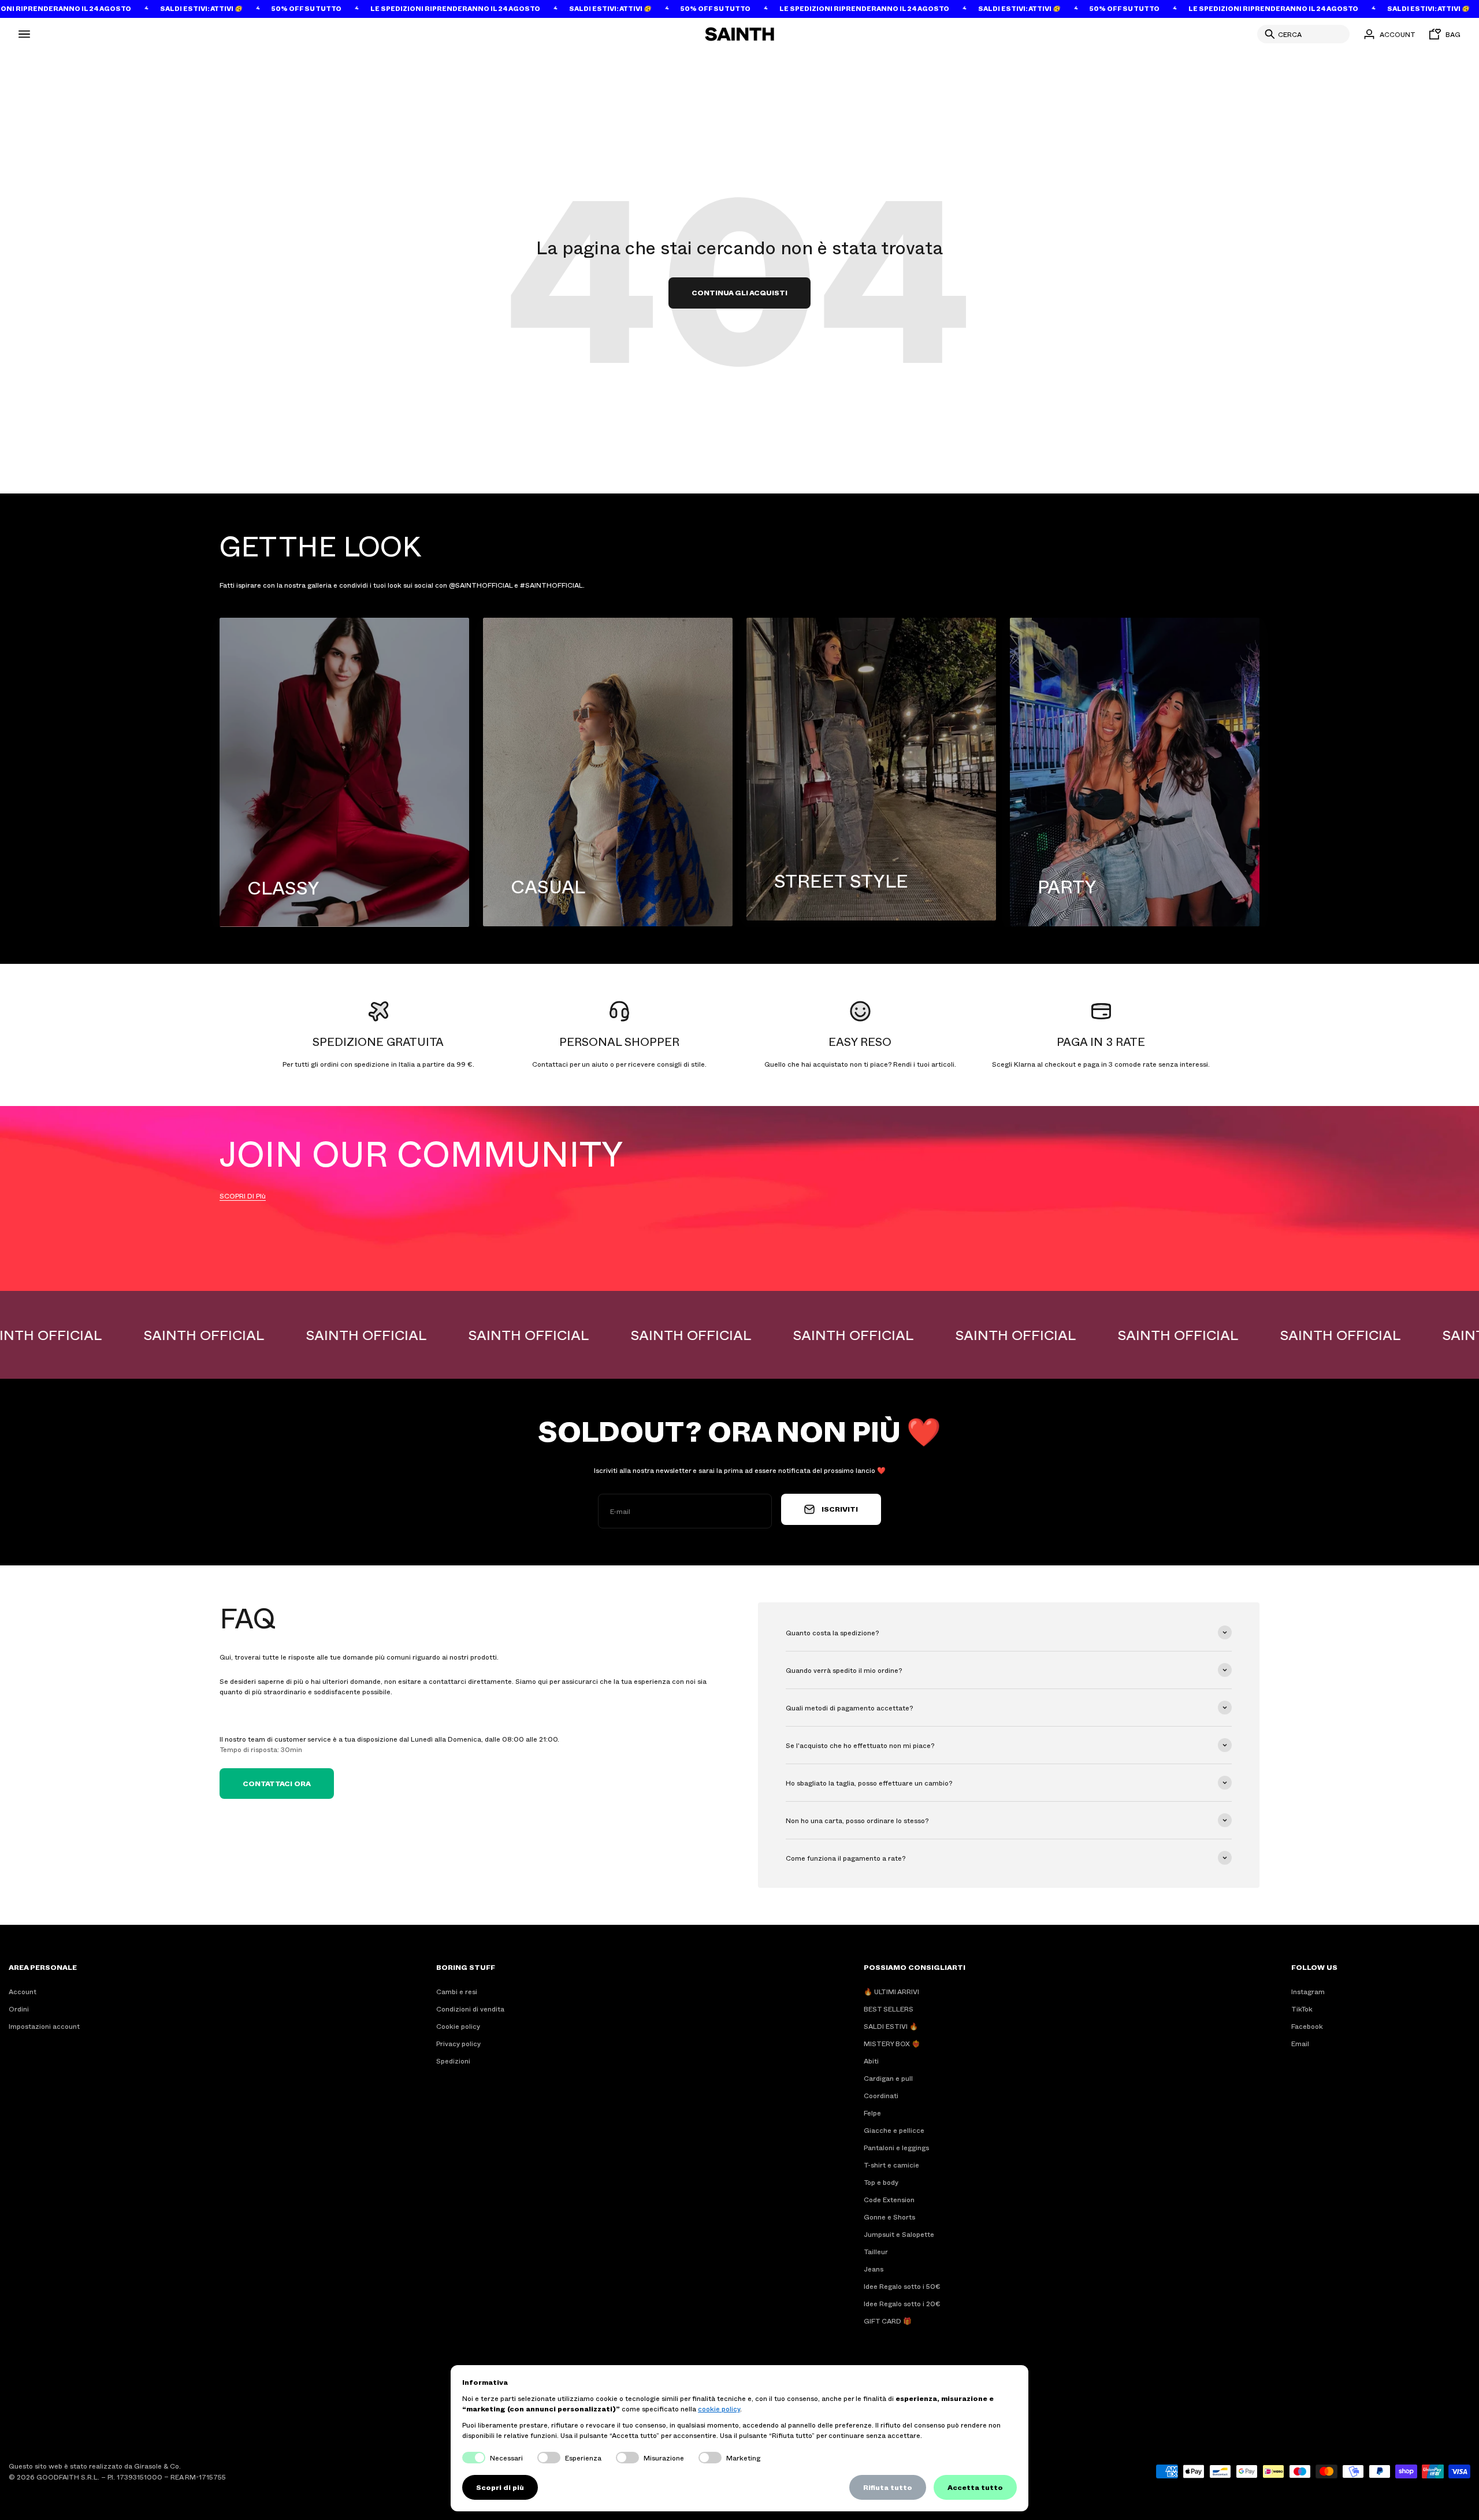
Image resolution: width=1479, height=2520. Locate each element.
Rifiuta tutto (888, 2487)
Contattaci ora (277, 1783)
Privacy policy (458, 2043)
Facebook (1307, 2026)
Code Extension (889, 2199)
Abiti (871, 2061)
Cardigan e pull (888, 2078)
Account (23, 1991)
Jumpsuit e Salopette (899, 2234)
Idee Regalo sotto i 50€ (902, 2286)
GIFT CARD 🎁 (888, 2321)
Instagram (1308, 1991)
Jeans (874, 2269)
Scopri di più (500, 2487)
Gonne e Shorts (889, 2217)
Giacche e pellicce (894, 2130)
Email (1300, 2043)
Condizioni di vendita (470, 2009)
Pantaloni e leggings (896, 2147)
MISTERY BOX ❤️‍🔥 (892, 2043)
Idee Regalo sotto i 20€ (902, 2303)
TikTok (1302, 2009)
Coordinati (881, 2095)
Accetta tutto (975, 2487)
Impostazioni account (44, 2026)
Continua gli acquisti (739, 292)
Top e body (881, 2182)
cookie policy (719, 2408)
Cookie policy (458, 2026)
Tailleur (876, 2251)
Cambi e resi (457, 1991)
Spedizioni (453, 2061)
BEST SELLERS (889, 2009)
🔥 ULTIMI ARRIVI (891, 1991)
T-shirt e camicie (891, 2165)
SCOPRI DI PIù (243, 1196)
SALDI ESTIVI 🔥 (891, 2026)
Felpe (872, 2113)
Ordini (19, 2009)
